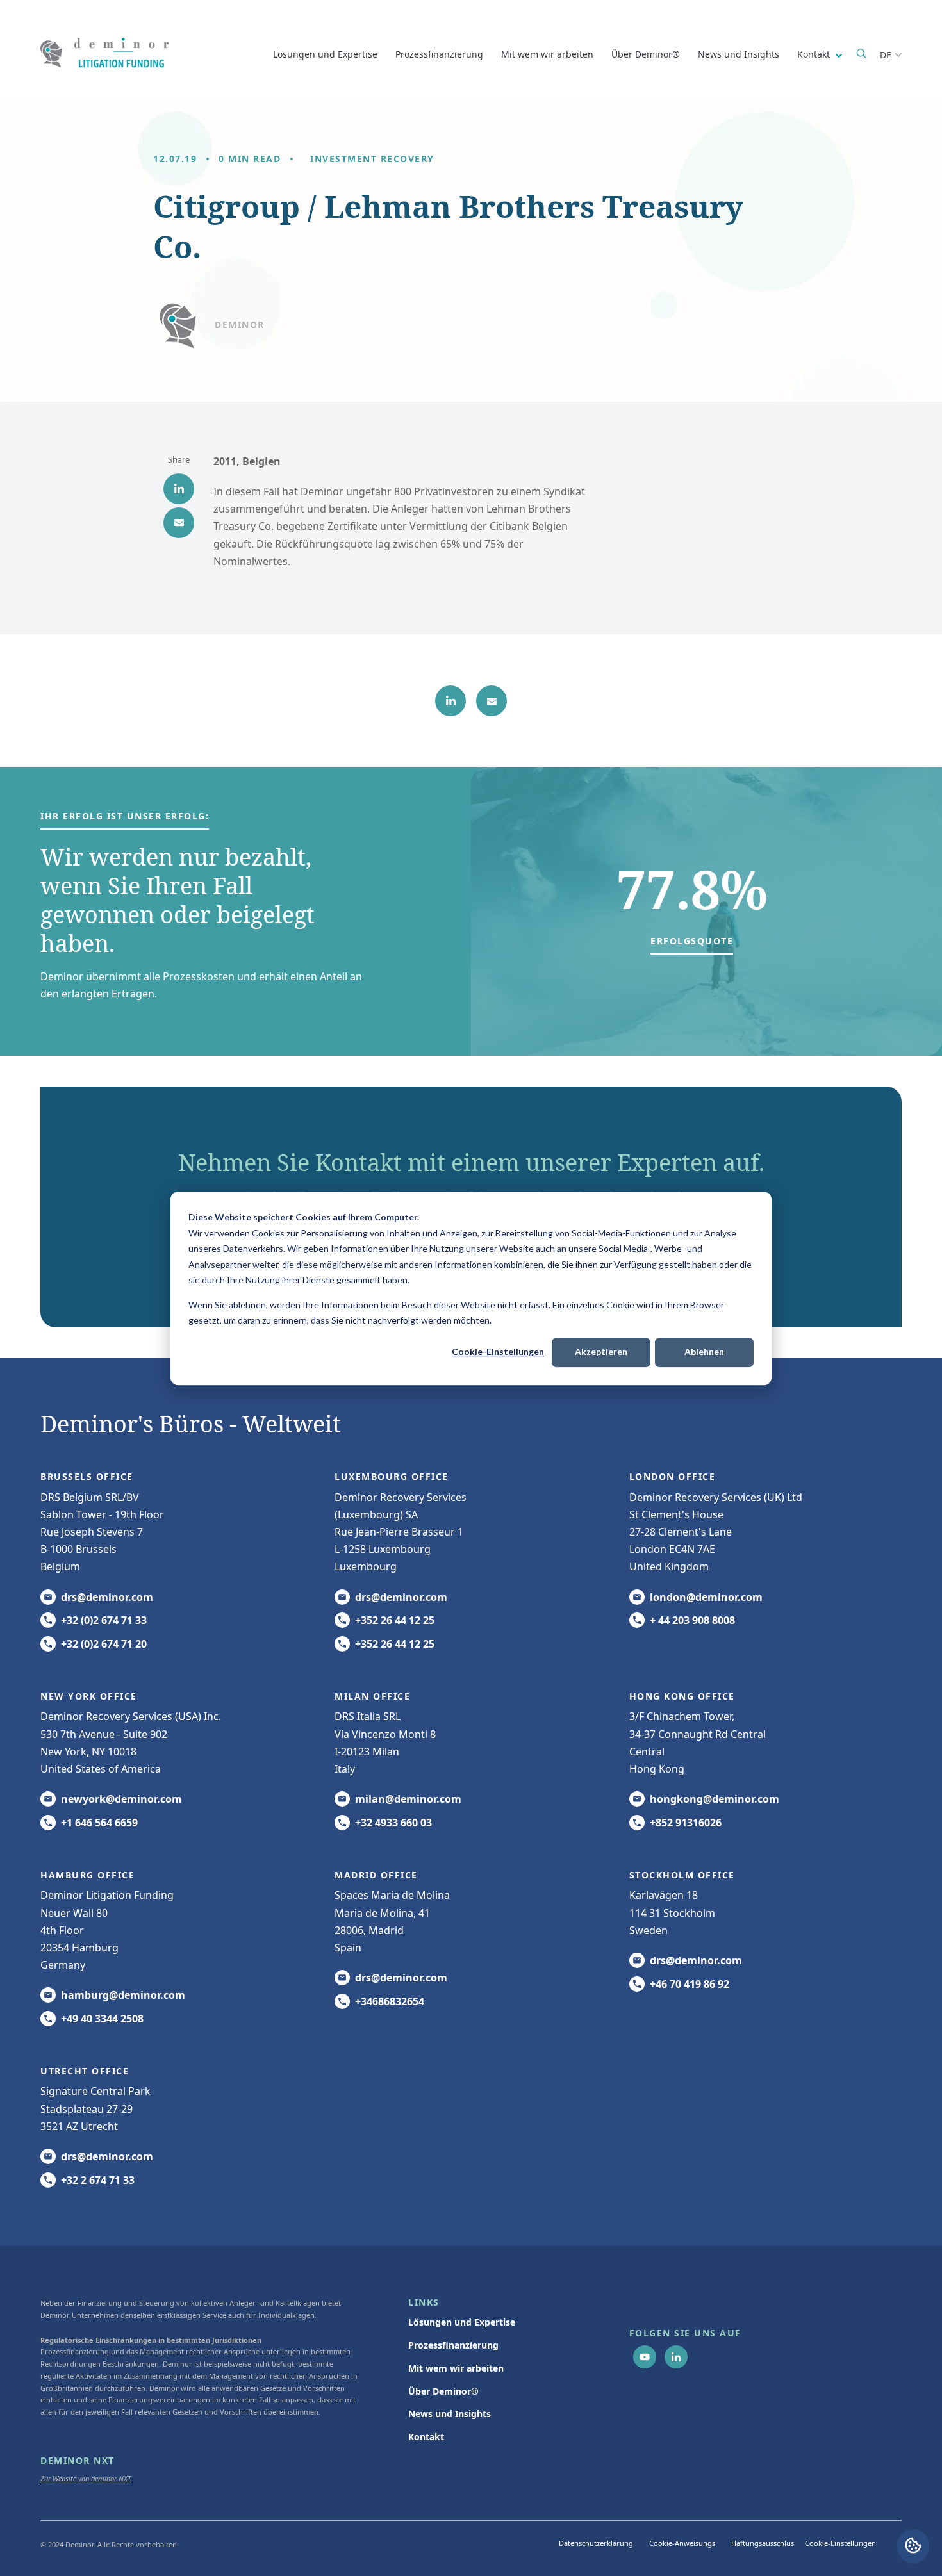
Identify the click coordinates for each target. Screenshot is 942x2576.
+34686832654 (390, 2001)
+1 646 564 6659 (99, 1823)
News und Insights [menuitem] (450, 2414)
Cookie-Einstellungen (498, 1351)
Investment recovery (372, 159)
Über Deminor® (646, 54)
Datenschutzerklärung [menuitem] (596, 2543)
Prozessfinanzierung (439, 54)
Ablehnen (704, 1351)
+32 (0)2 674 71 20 (104, 1644)
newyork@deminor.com (121, 1799)
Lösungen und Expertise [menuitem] (462, 2322)
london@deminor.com (706, 1597)
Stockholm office (682, 1875)
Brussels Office (87, 1476)
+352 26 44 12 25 (395, 1620)
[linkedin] (179, 489)
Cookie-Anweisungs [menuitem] (682, 2543)
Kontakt (815, 54)
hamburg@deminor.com (123, 1995)
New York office (89, 1696)
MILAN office (372, 1696)
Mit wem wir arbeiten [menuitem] (456, 2368)
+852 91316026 (686, 1823)
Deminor (240, 324)
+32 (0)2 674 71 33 (104, 1620)
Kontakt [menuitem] (426, 2437)
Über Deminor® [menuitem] (443, 2391)
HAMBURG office (87, 1875)
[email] (179, 523)
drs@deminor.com (107, 1597)
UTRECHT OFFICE (85, 2071)
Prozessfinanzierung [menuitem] (453, 2345)
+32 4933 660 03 (393, 1823)
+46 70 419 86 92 (690, 1984)
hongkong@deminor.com (715, 1799)
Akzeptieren (601, 1351)
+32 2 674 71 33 (98, 2180)
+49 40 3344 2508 (102, 2019)
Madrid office (376, 1875)
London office (673, 1476)
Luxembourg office (392, 1476)
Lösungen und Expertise (325, 54)
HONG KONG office (682, 1696)
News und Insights (739, 54)
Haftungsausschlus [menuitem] (763, 2543)
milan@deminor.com (408, 1799)
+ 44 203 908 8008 (692, 1620)
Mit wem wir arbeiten (547, 54)
